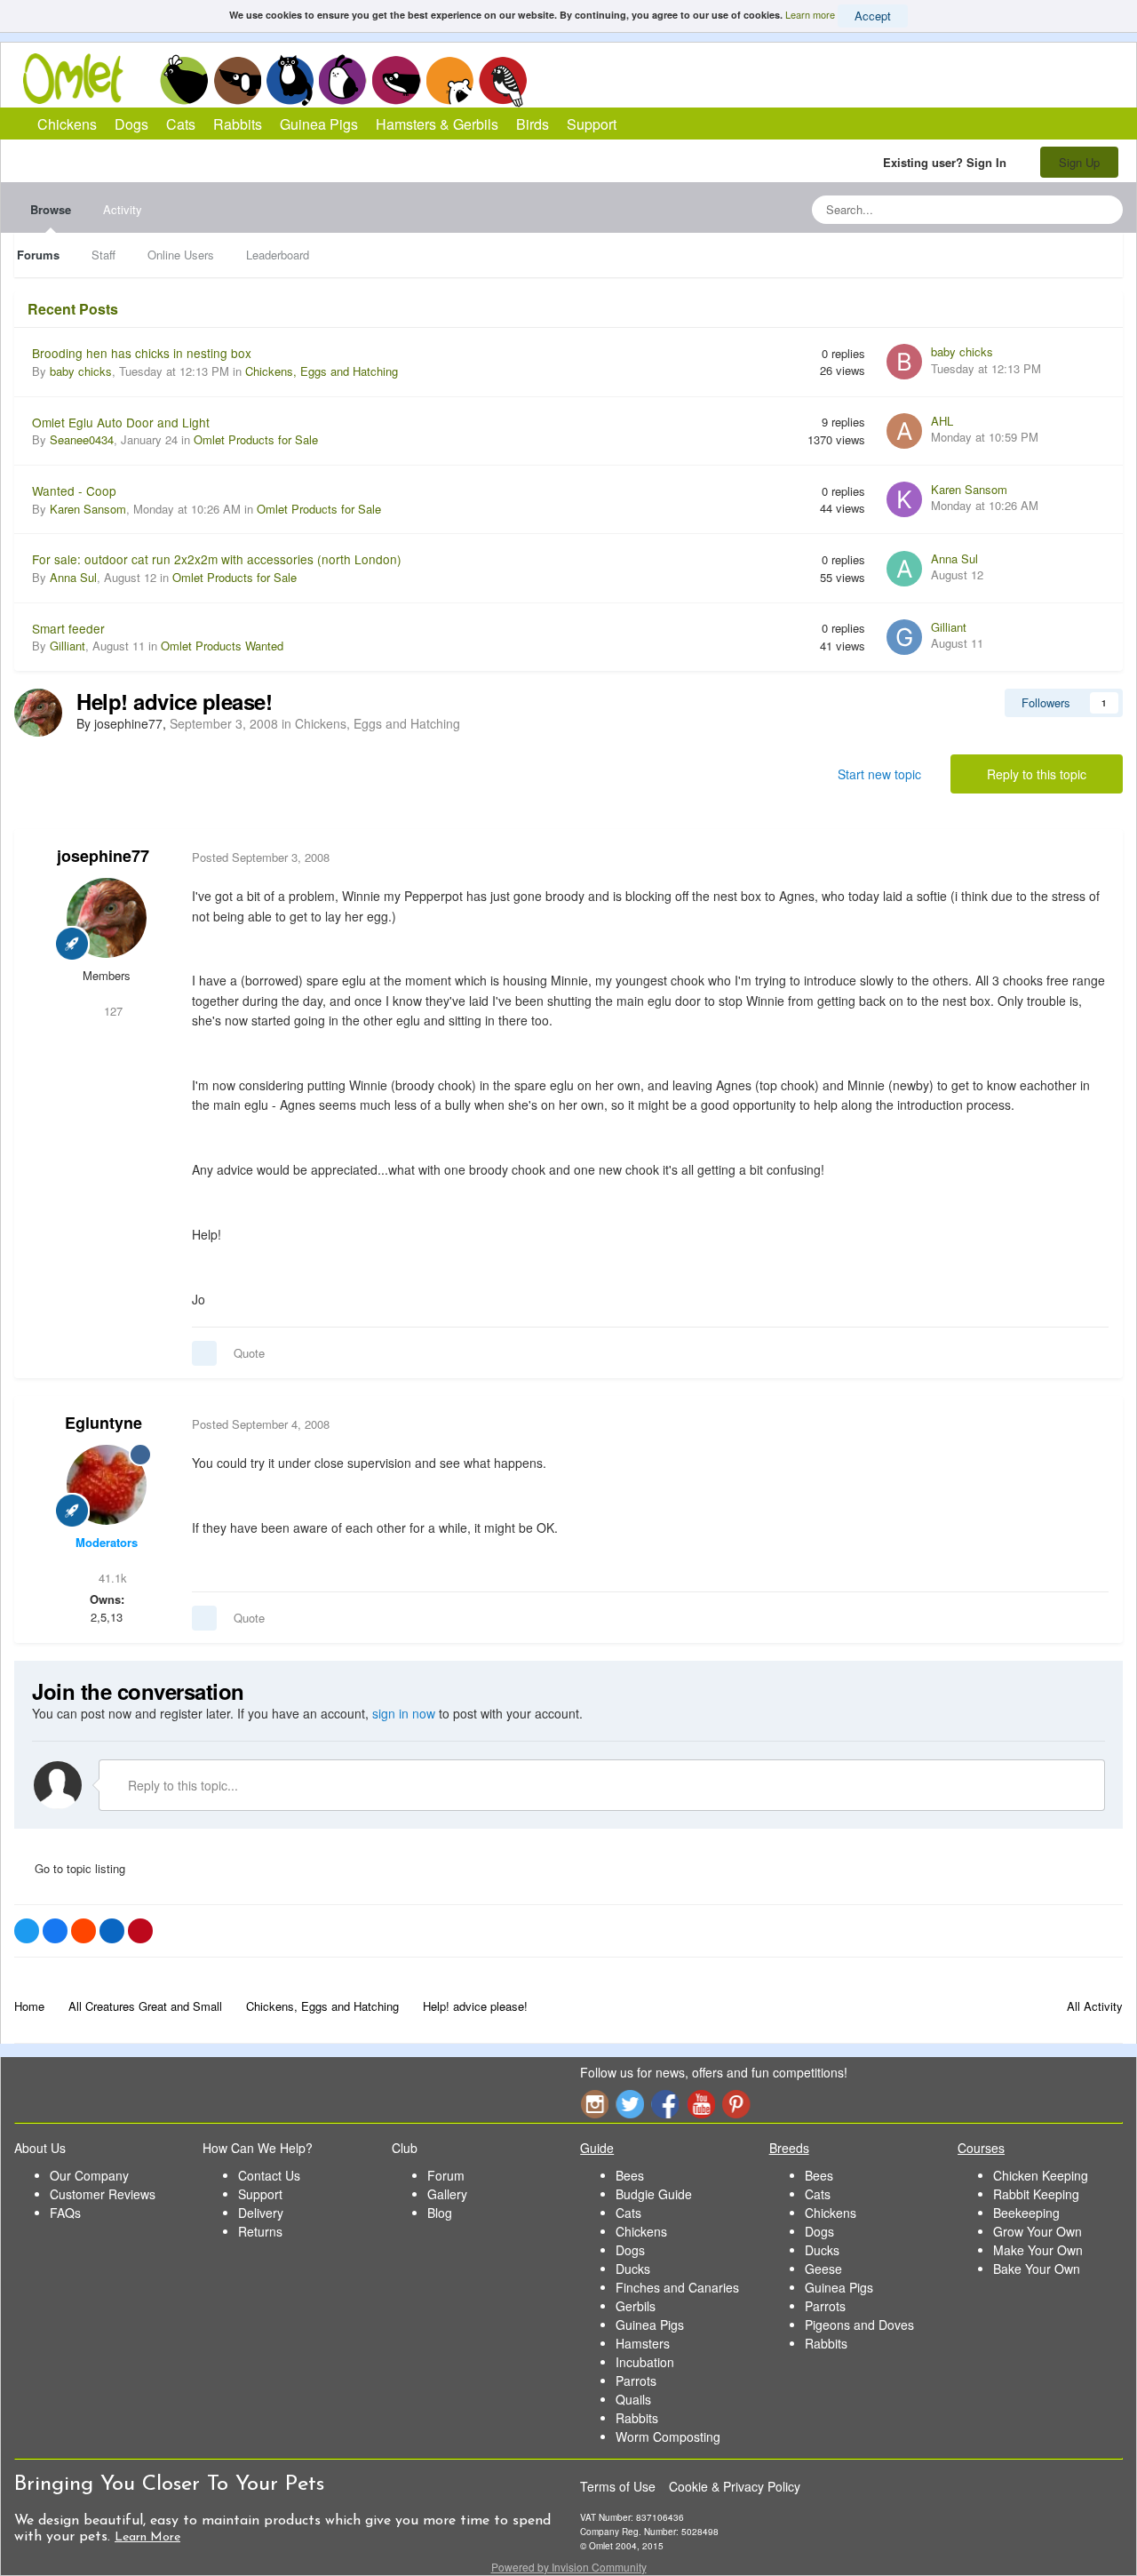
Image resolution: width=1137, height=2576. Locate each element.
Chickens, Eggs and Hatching (322, 371)
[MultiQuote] (204, 1353)
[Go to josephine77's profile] (38, 713)
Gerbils (636, 2306)
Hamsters (643, 2343)
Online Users (181, 255)
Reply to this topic (1037, 774)
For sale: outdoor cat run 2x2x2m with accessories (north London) (217, 559)
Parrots (636, 2381)
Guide (597, 2148)
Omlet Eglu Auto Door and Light (121, 422)
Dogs (237, 80)
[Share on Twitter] (27, 1931)
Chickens (184, 80)
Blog (440, 2213)
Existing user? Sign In (948, 162)
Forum (446, 2175)
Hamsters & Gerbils (437, 124)
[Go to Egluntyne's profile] (107, 1485)
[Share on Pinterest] (140, 1931)
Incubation (645, 2362)
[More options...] (1091, 857)
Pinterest (736, 2104)
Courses (981, 2148)
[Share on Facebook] (55, 1931)
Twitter (630, 2104)
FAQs (65, 2213)
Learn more (810, 14)
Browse (51, 209)
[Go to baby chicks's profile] (904, 362)
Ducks (633, 2269)
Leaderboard (278, 255)
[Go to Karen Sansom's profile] (904, 499)
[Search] (1104, 210)
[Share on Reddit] (83, 1931)
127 (111, 1011)
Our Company (89, 2175)
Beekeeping (1026, 2213)
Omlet (82, 79)
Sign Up (1079, 162)
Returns (260, 2231)
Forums (38, 255)
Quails (633, 2399)
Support (592, 124)
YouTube (701, 2104)
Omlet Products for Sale (256, 439)
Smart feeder (68, 628)
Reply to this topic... (181, 1785)
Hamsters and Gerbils (450, 80)
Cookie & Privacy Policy (735, 2486)
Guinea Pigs (397, 80)
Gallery (447, 2194)
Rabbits (343, 80)
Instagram (594, 2104)
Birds (503, 81)
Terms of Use (618, 2486)
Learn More (147, 2537)
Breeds (789, 2148)
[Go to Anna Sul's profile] (904, 569)
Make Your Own (1038, 2250)
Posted (261, 857)
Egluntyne (103, 1423)
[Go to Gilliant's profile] (904, 637)
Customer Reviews (103, 2194)
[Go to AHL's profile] (904, 431)
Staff (103, 255)
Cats (290, 80)
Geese (823, 2269)
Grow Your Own (1038, 2231)
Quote (249, 1353)
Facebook (665, 2104)
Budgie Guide (654, 2194)
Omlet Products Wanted (222, 646)
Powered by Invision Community (569, 2567)
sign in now (404, 1713)
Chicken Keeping (1041, 2175)
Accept (873, 16)
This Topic (1037, 209)
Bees (630, 2175)
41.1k (111, 1578)
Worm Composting (668, 2436)
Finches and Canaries (677, 2287)
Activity (123, 209)
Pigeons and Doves (859, 2325)
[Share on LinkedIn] (112, 1931)
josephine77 (103, 856)
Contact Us (269, 2175)
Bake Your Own (1037, 2269)
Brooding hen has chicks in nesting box (142, 353)
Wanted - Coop (74, 490)
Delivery (261, 2213)
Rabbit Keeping (1036, 2194)
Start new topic (879, 774)
